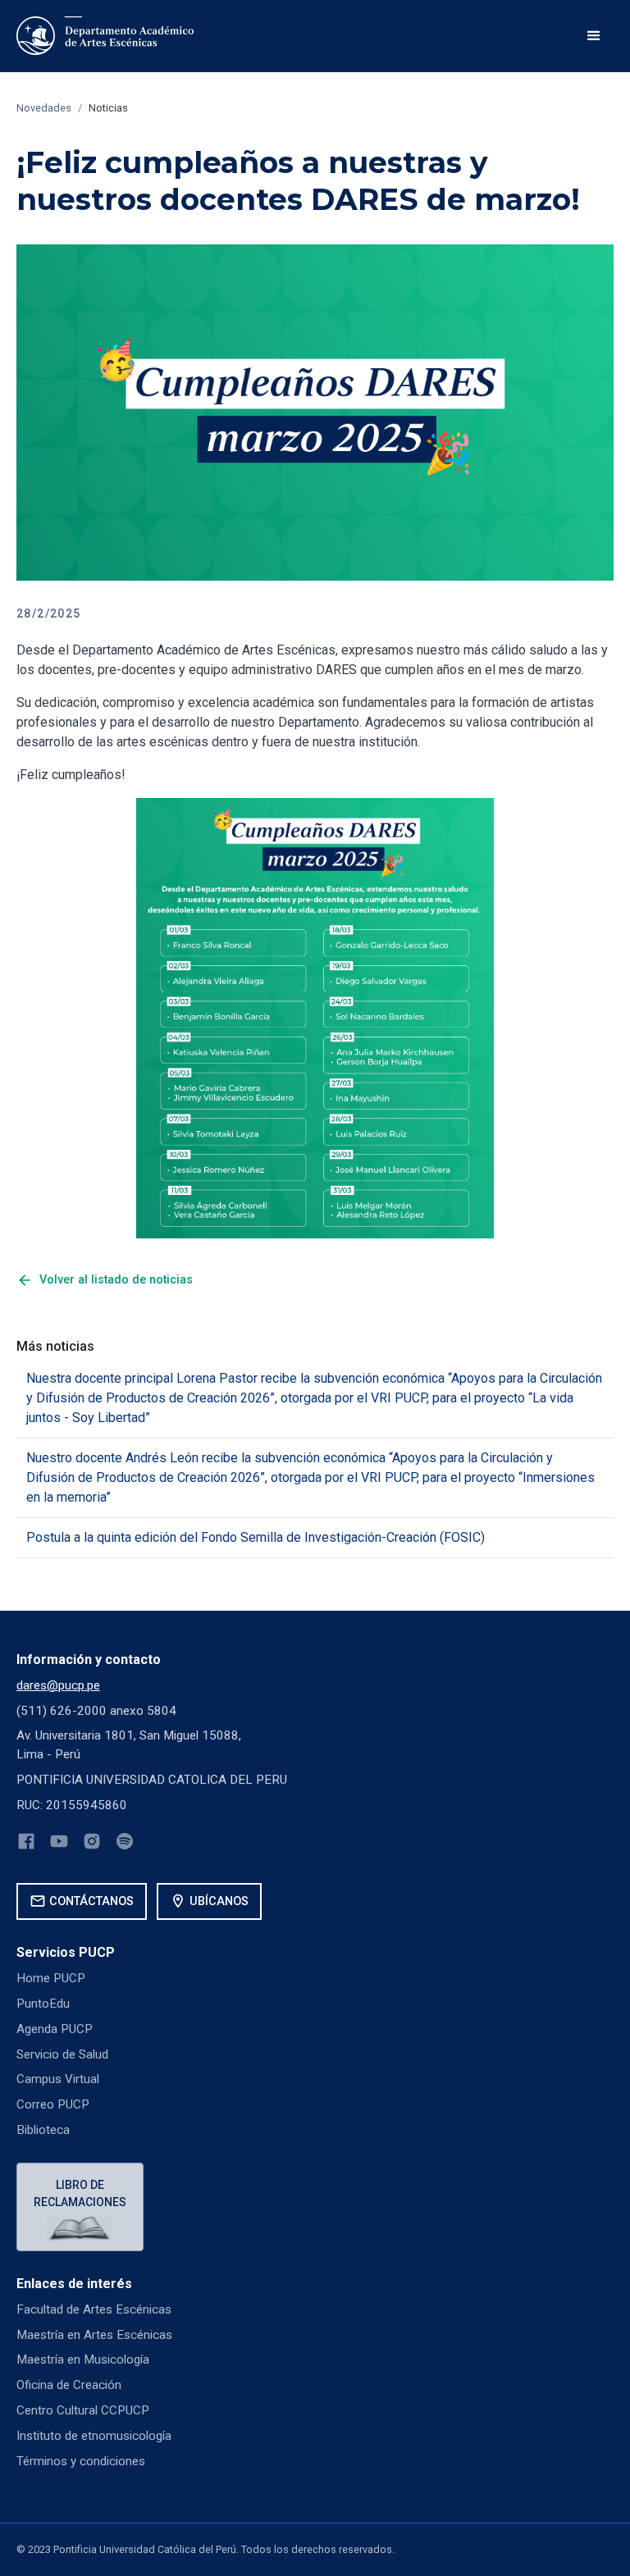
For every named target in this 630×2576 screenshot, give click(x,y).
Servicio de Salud (62, 2054)
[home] (108, 36)
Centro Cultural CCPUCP (83, 2410)
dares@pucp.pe (58, 1685)
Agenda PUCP (55, 2029)
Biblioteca (43, 2130)
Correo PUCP (53, 2104)
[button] (594, 36)
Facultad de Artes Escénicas (94, 2309)
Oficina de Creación (69, 2385)
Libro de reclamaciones (80, 2193)
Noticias (108, 108)
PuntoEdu (43, 2004)
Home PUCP (51, 1978)
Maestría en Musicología (83, 2359)
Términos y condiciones (81, 2461)
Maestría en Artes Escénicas (94, 2335)
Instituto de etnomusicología (94, 2436)
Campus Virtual (58, 2079)
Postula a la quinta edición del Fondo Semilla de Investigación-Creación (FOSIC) (256, 1537)
